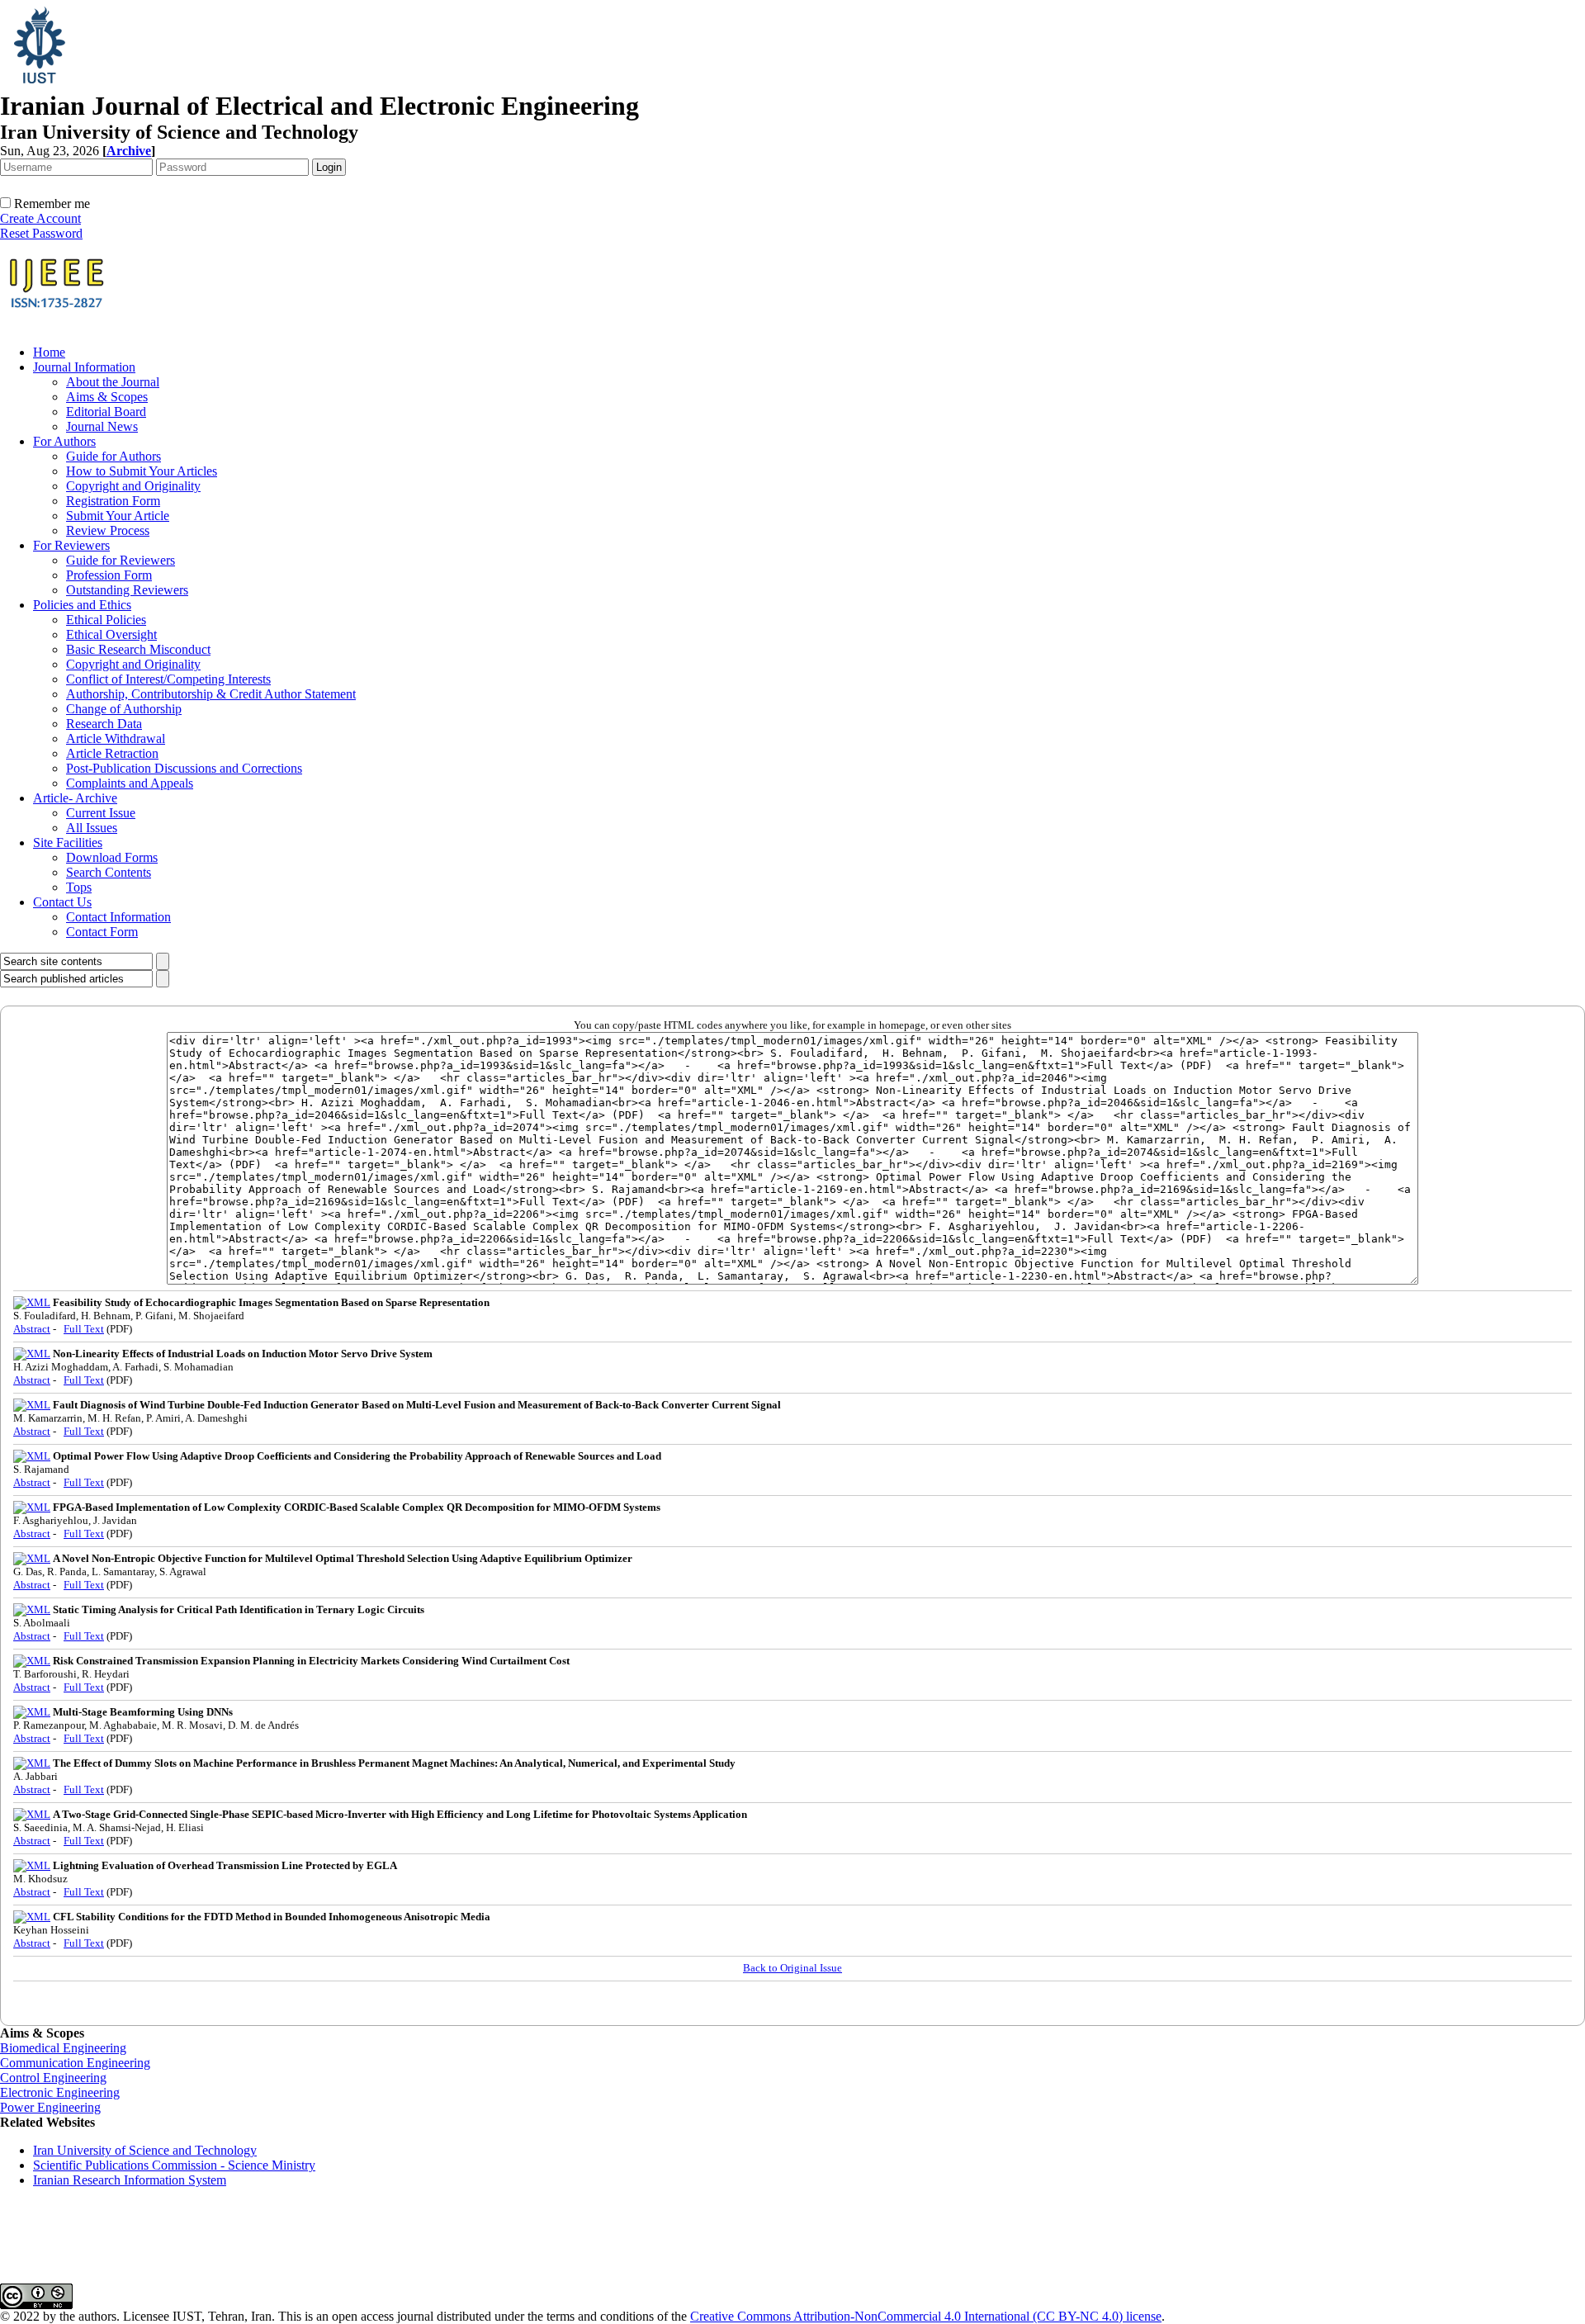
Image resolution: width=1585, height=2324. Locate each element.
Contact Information (118, 917)
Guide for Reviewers (121, 560)
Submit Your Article (118, 516)
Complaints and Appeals (130, 783)
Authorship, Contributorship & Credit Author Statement (211, 694)
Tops (79, 887)
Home (49, 352)
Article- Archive (75, 798)
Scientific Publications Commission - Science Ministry (174, 2165)
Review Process (108, 530)
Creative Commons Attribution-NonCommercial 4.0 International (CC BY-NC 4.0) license (926, 2316)
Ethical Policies (106, 620)
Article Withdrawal (116, 738)
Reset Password (41, 233)
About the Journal (113, 382)
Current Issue (101, 813)
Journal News (102, 426)
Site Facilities (68, 843)
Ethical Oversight (111, 634)
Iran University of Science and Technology (145, 2150)
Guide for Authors (114, 456)
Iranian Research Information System (130, 2180)
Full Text (84, 1329)
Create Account (40, 218)
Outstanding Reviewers (127, 590)
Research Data (104, 724)
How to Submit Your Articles (142, 471)
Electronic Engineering (60, 2092)
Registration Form (113, 501)
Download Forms (112, 857)
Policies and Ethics (82, 605)
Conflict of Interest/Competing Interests (168, 679)
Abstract (32, 1329)
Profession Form (109, 575)
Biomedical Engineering (63, 2048)
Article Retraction (112, 753)
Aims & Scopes (107, 397)
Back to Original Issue (792, 1968)
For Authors (64, 441)
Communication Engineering (75, 2063)
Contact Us (62, 902)
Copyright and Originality (133, 486)
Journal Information (84, 367)
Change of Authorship (124, 709)
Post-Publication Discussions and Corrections (184, 768)
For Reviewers (71, 545)
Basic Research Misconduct (138, 649)
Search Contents (109, 872)
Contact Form (102, 932)
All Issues (92, 828)
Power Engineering (50, 2107)
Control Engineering (53, 2078)
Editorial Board (106, 412)
